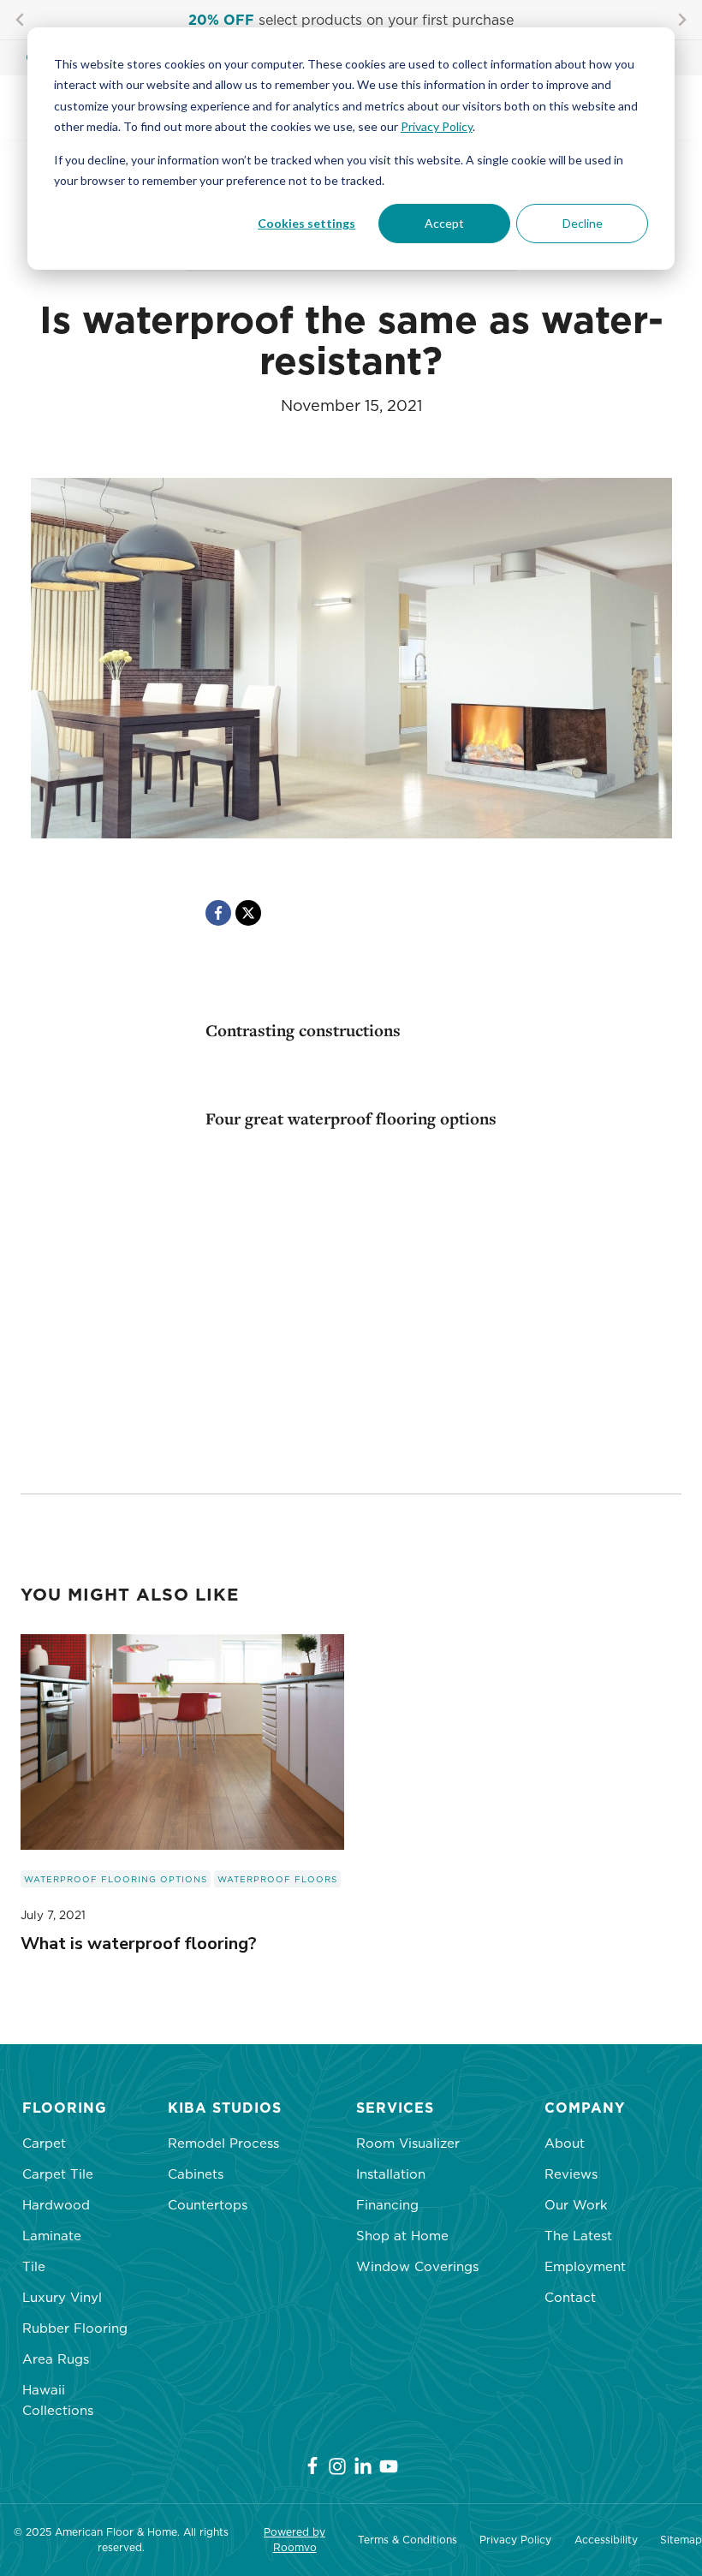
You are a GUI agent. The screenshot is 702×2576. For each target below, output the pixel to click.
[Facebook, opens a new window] (218, 913)
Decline (583, 223)
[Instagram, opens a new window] (337, 2466)
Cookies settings (306, 223)
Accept (444, 223)
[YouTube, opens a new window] (389, 2466)
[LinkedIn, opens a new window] (363, 2466)
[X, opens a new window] (248, 913)
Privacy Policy (437, 126)
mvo (306, 2547)
